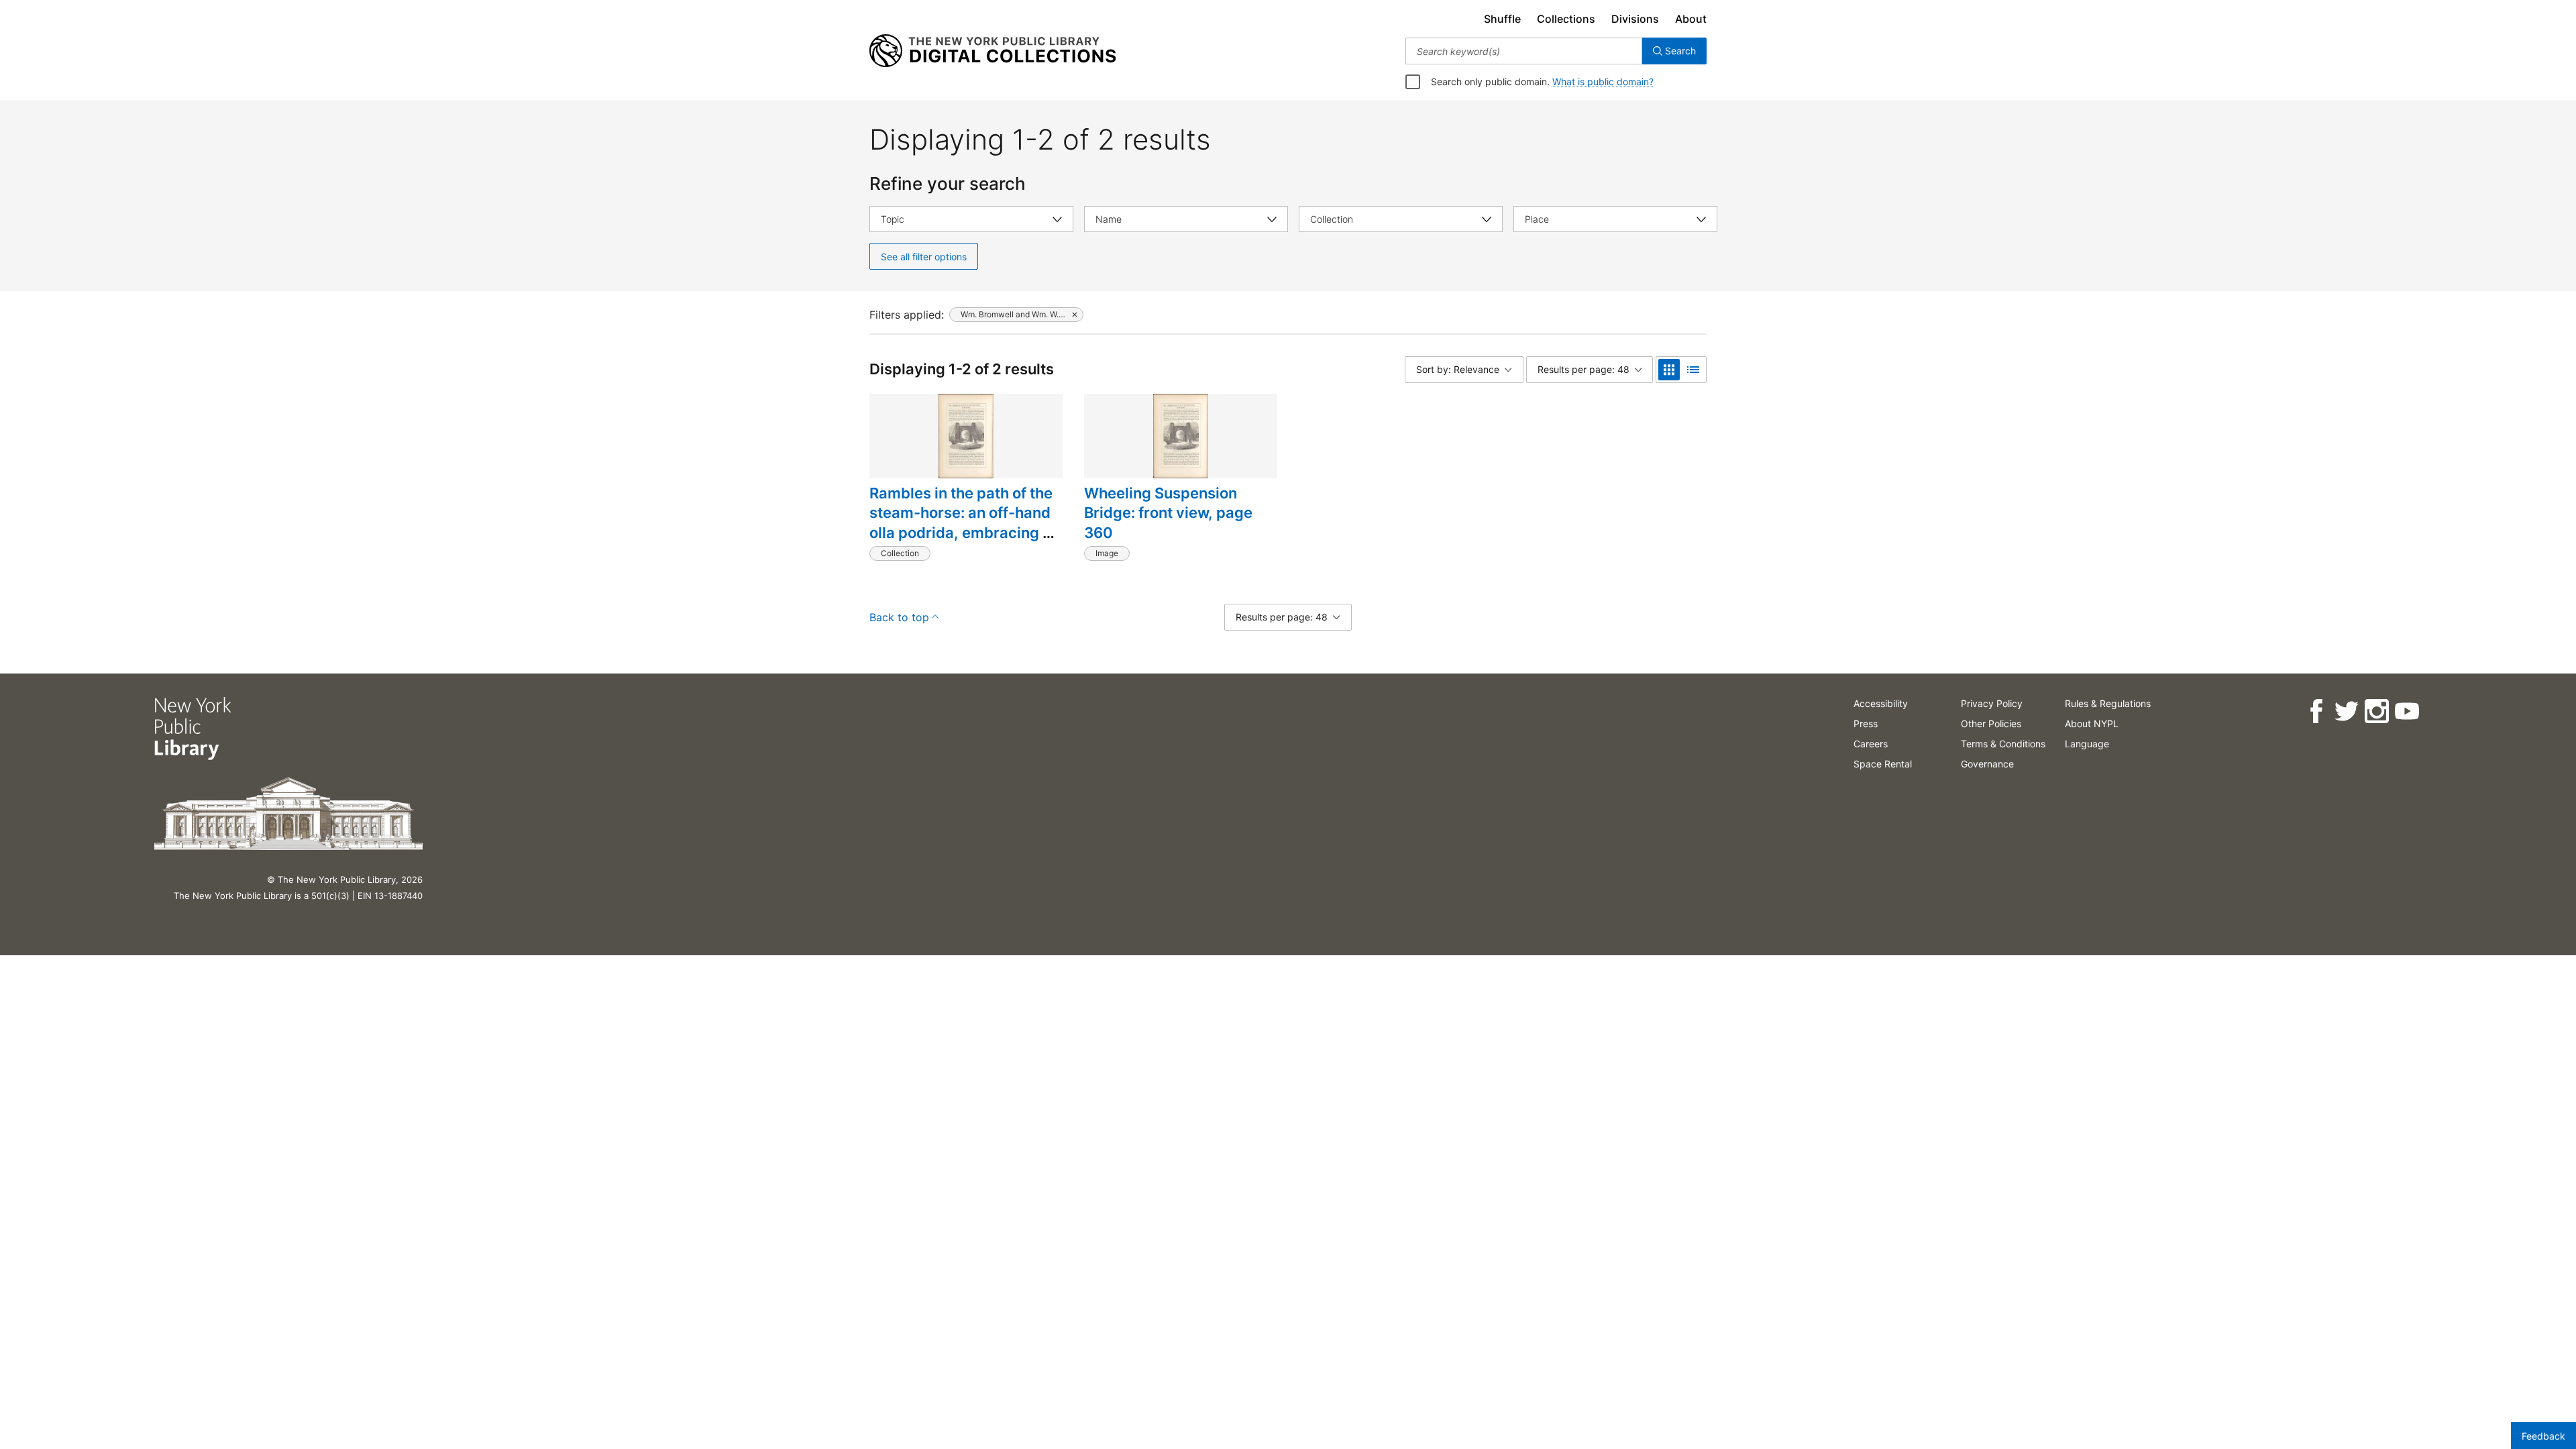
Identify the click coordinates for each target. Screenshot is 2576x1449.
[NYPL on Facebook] (2316, 711)
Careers (1871, 744)
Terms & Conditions (2003, 744)
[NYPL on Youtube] (2407, 711)
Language (2087, 744)
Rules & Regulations (2108, 703)
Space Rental (1883, 764)
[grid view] (1669, 370)
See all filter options (924, 257)
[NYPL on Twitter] (2346, 711)
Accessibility (1881, 703)
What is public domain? (1603, 82)
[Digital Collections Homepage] (992, 51)
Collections (1566, 19)
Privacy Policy (1992, 703)
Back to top (899, 617)
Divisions (1635, 19)
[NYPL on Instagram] (2376, 711)
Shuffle (1502, 19)
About (1691, 19)
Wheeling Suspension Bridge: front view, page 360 (1168, 513)
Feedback (2543, 1436)
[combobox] (1524, 51)
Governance (1987, 764)
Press (1866, 723)
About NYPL (2092, 723)
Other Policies (1991, 723)
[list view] (1693, 370)
